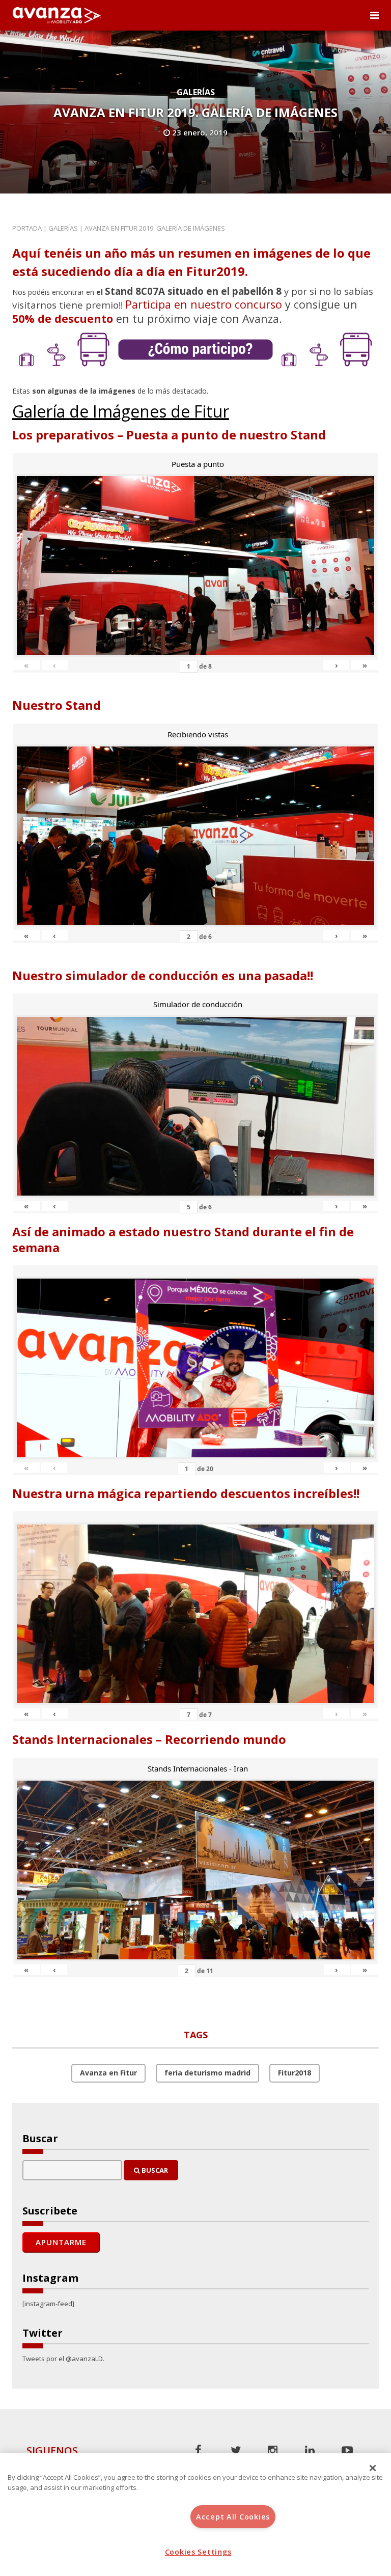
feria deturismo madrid (207, 2073)
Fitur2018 (295, 2073)
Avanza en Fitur (108, 2073)
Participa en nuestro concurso (204, 304)
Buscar (154, 2170)
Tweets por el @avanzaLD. (63, 2359)
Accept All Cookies (233, 2517)
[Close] (373, 2468)
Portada (27, 228)
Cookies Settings (198, 2552)
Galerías (196, 92)
